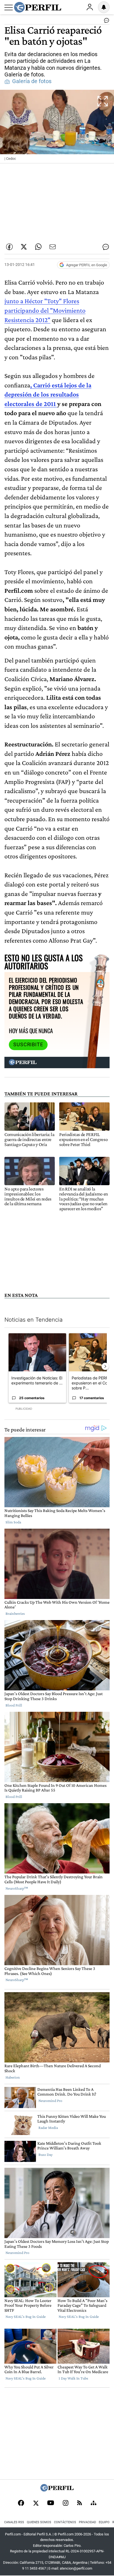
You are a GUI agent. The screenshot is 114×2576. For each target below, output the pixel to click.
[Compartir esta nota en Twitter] (24, 247)
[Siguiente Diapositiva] (105, 1366)
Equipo (104, 2522)
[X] (36, 2503)
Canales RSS (14, 2522)
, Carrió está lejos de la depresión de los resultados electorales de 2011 (48, 394)
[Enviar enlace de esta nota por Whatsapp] (38, 247)
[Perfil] (57, 2490)
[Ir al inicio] (38, 7)
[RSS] (80, 2503)
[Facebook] (21, 2503)
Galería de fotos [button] (32, 81)
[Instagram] (66, 2503)
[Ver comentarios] (105, 22)
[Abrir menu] (9, 8)
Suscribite (28, 1045)
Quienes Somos (39, 2522)
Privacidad (87, 2522)
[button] (57, 126)
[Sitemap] (94, 2503)
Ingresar (90, 7)
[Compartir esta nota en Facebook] (9, 247)
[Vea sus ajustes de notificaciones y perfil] (104, 7)
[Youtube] (51, 2503)
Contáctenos (65, 2522)
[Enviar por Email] (53, 247)
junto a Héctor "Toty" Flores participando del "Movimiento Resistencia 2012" (45, 310)
